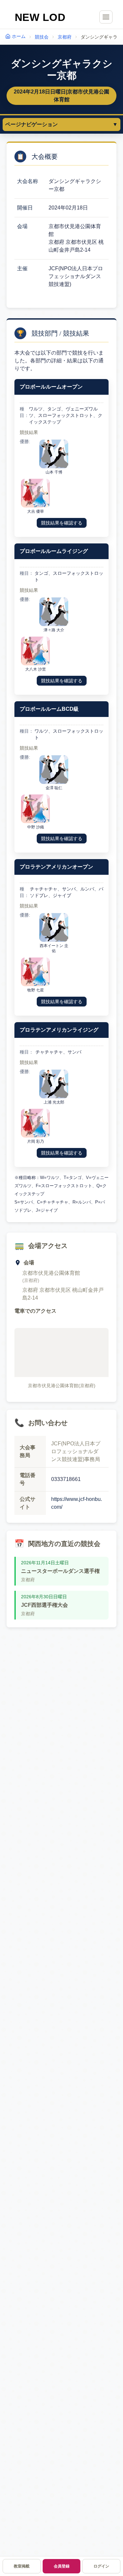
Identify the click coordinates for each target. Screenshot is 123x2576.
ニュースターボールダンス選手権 (60, 1571)
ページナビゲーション (61, 124)
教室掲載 (22, 2566)
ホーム (19, 36)
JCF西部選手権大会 (44, 1605)
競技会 (42, 37)
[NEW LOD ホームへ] (40, 17)
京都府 (65, 37)
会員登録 (62, 2566)
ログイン (101, 2566)
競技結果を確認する (62, 523)
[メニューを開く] (106, 17)
